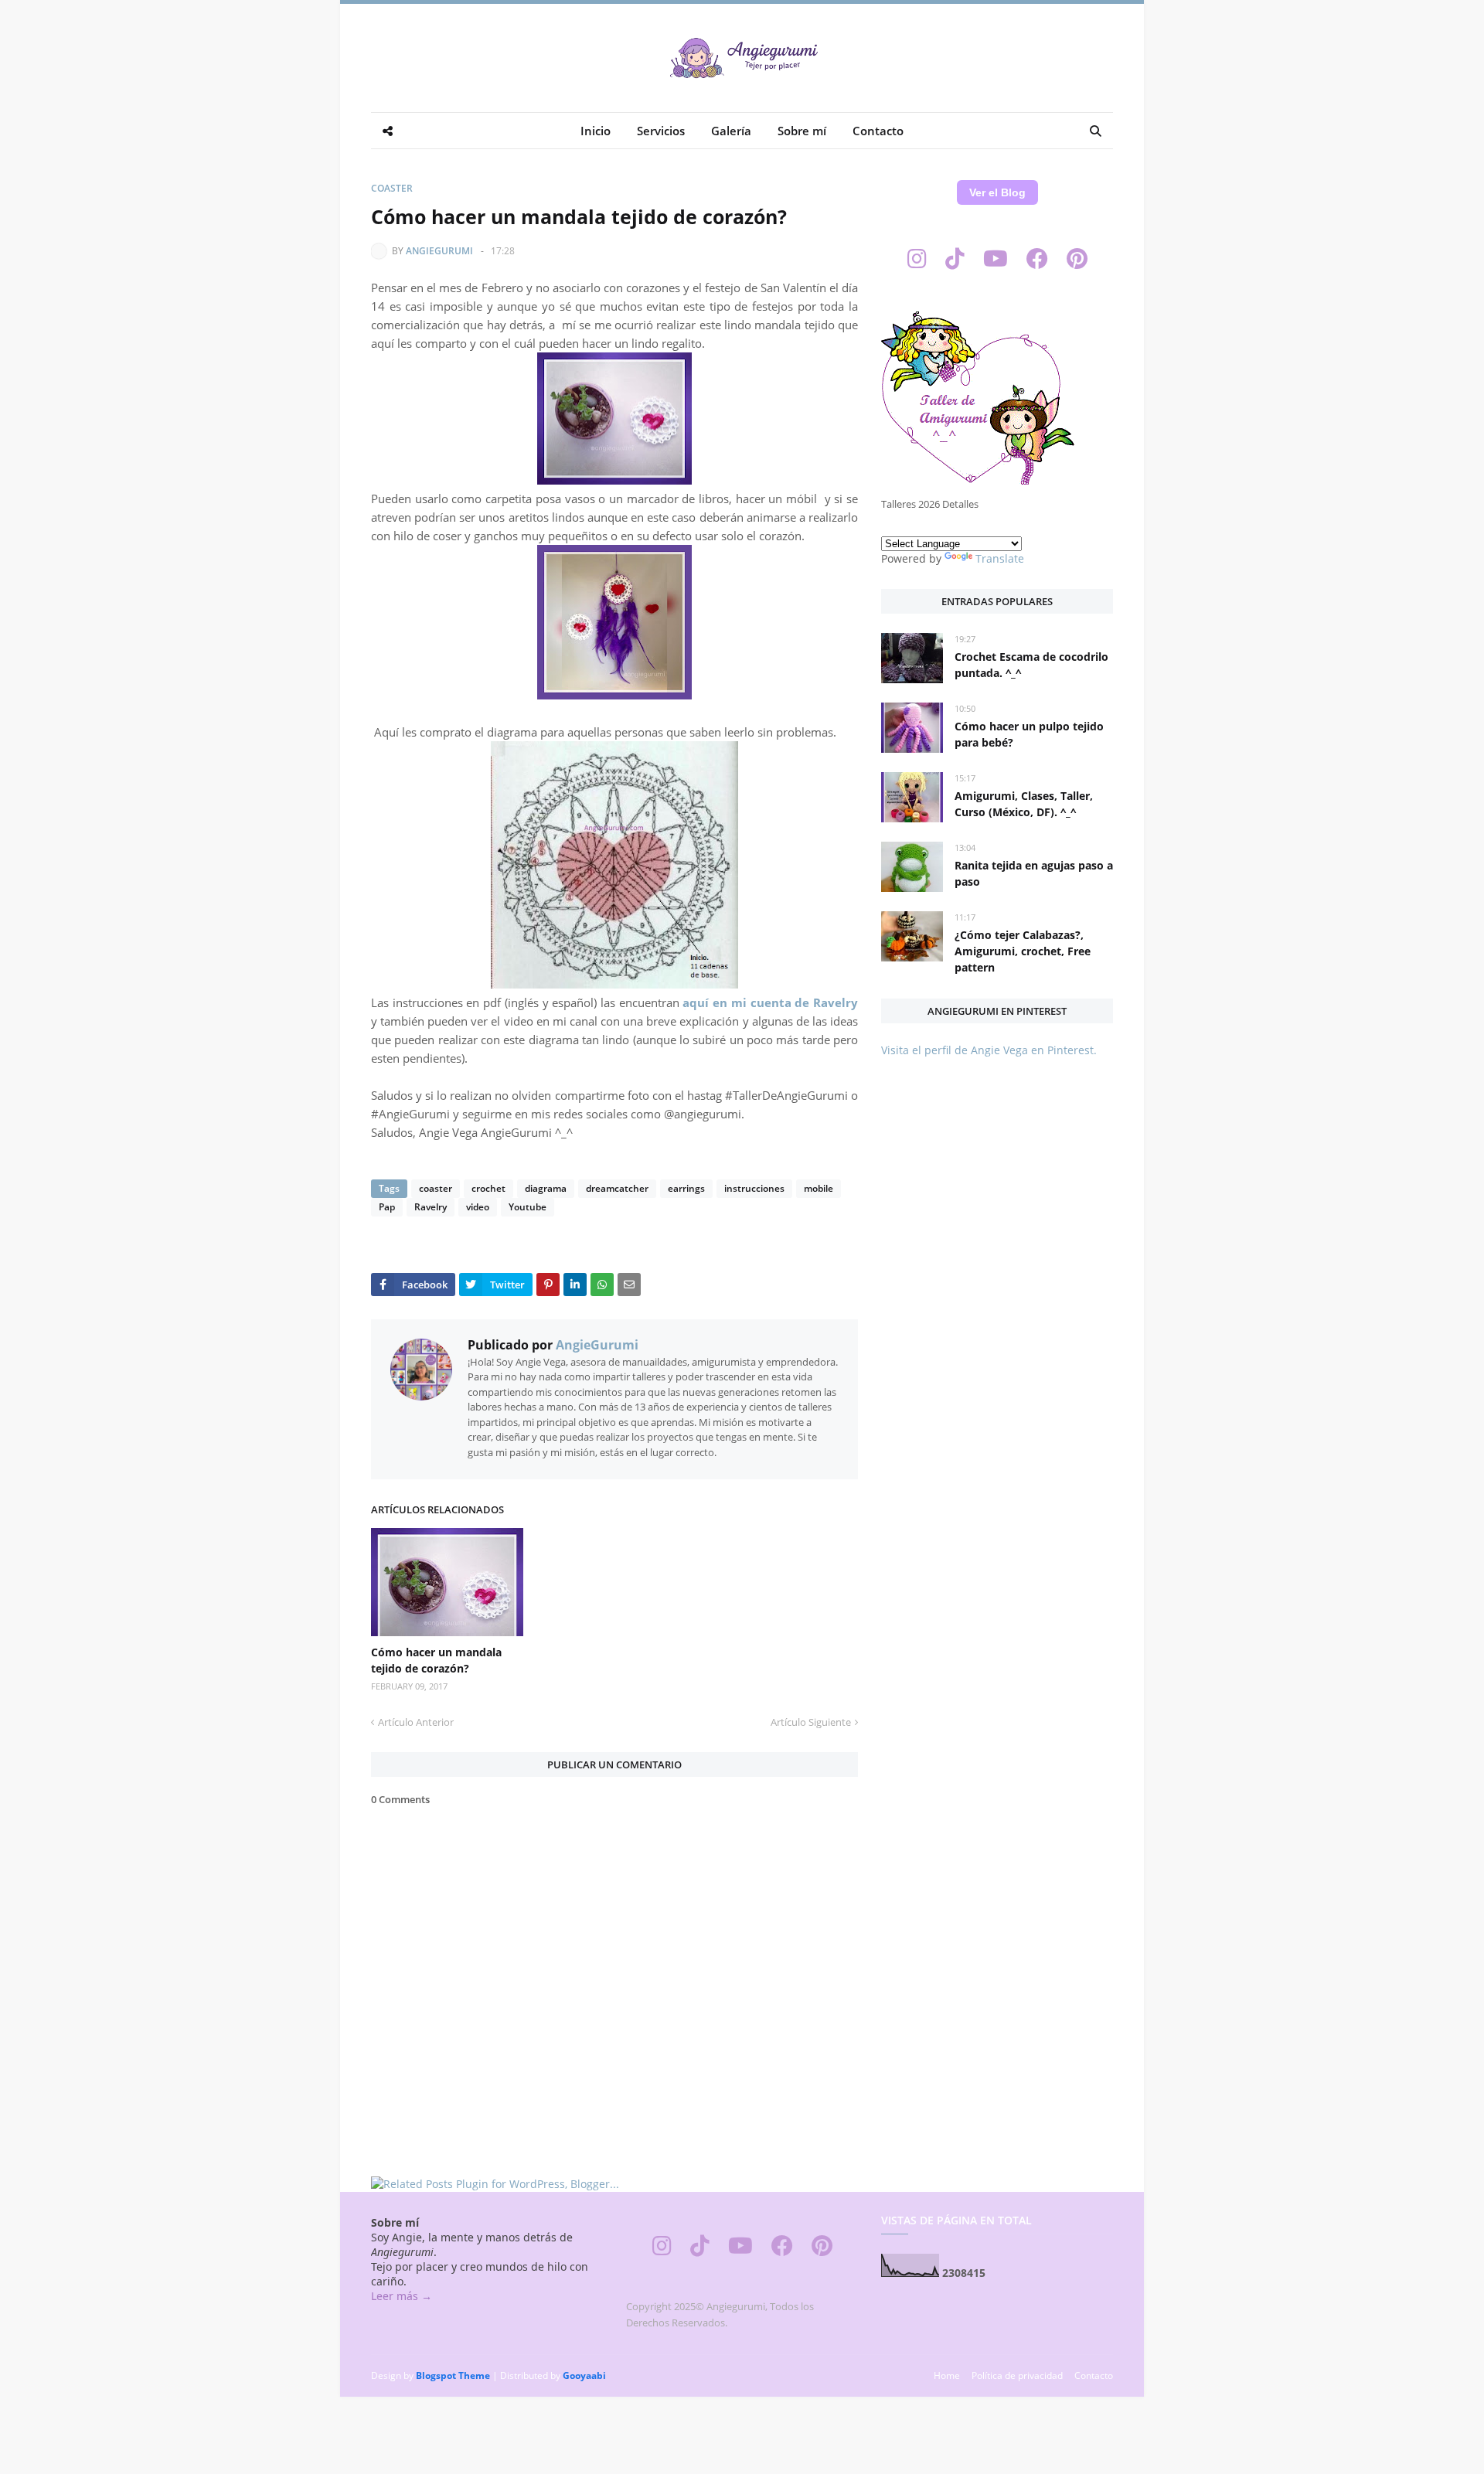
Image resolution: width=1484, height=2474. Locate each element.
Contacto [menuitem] (878, 131)
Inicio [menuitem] (596, 131)
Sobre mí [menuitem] (802, 131)
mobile (819, 1188)
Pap (387, 1207)
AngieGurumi (439, 251)
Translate (1000, 558)
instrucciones (754, 1188)
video (478, 1207)
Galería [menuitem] (731, 131)
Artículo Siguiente (811, 1722)
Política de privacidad (1017, 2375)
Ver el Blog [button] (997, 192)
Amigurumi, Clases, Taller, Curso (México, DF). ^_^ (1024, 804)
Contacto (1094, 2375)
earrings (686, 1188)
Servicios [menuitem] (661, 131)
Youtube (528, 1207)
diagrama (546, 1188)
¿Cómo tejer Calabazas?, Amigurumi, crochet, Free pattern (1023, 951)
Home (947, 2375)
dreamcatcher (617, 1188)
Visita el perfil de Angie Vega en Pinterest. (989, 1050)
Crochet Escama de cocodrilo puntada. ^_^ (1031, 665)
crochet (488, 1188)
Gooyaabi (584, 2375)
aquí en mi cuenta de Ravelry (770, 1002)
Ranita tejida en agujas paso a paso (1034, 873)
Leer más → (402, 2296)
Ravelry (431, 1207)
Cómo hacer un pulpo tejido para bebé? (1029, 734)
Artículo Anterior (416, 1722)
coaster (392, 188)
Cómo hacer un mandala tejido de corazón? (436, 1660)
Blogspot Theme (453, 2375)
